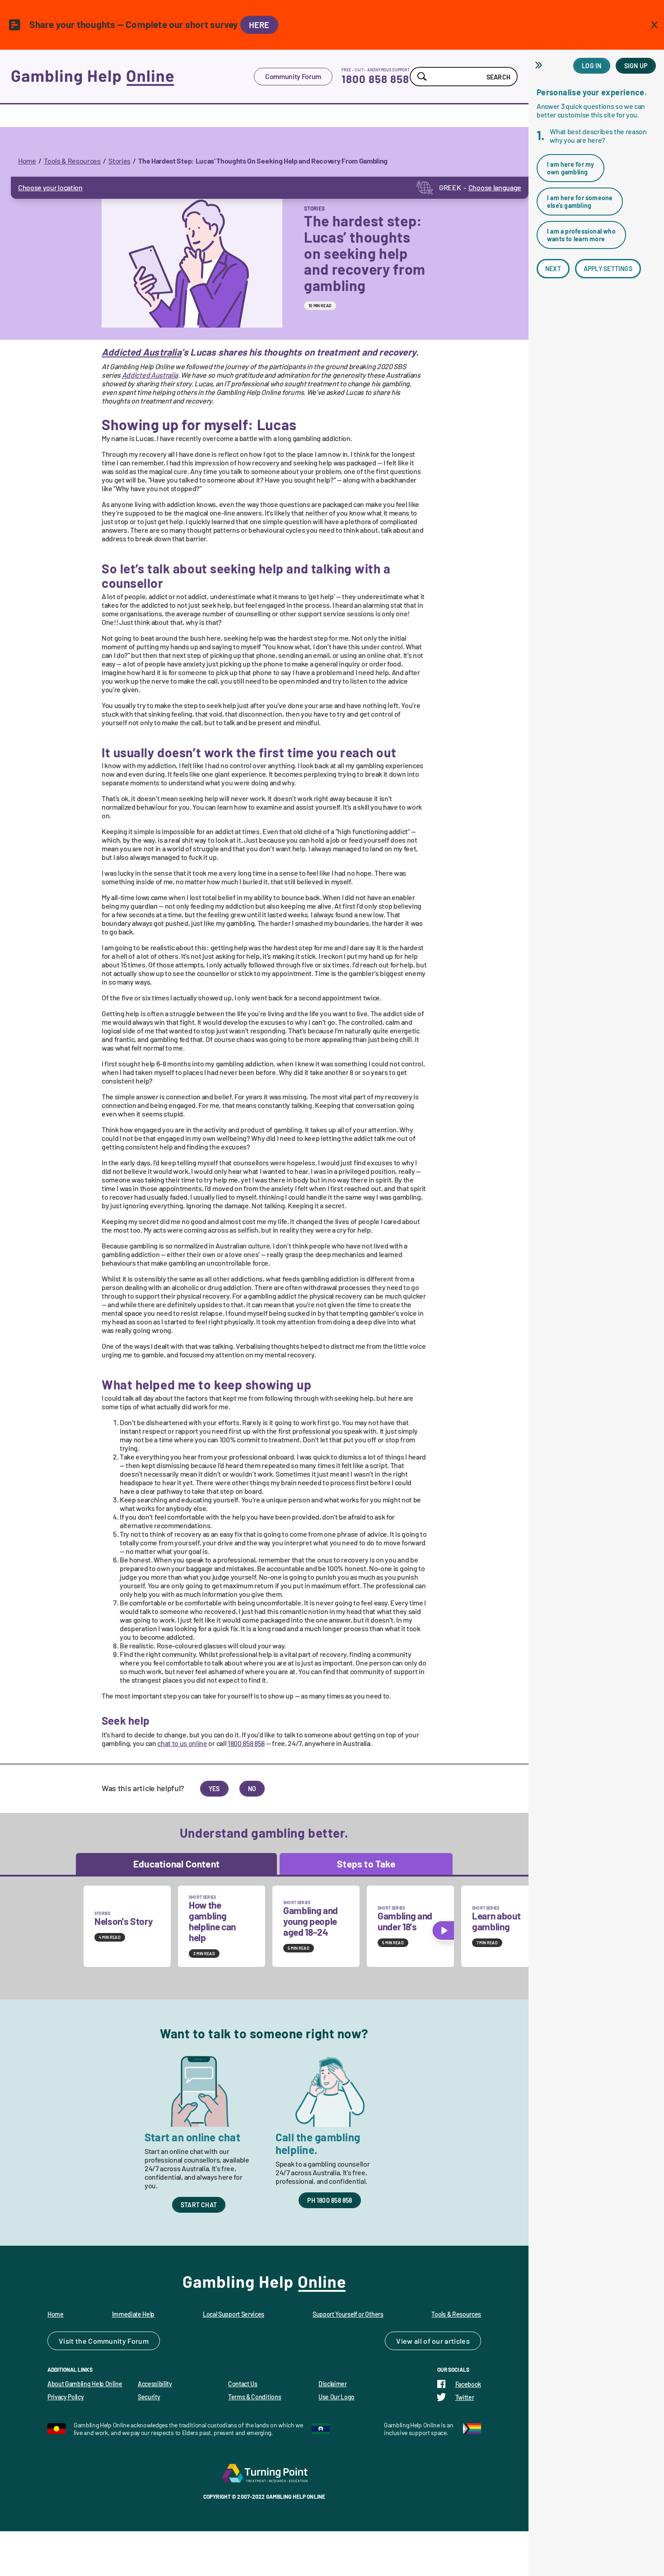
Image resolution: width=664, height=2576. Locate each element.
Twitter (465, 2397)
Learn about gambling (496, 1921)
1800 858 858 (375, 79)
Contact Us (243, 2384)
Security (149, 2397)
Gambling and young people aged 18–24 (311, 1921)
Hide (540, 65)
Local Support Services (234, 2314)
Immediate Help (133, 2314)
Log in (592, 66)
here (259, 25)
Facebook (468, 2384)
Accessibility (155, 2384)
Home (27, 161)
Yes (214, 1789)
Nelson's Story (124, 1921)
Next (553, 269)
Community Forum (293, 76)
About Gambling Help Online (85, 2384)
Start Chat (199, 2205)
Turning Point (264, 2473)
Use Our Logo (337, 2397)
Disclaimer (333, 2384)
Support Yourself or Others (348, 2314)
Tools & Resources (72, 161)
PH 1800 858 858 (330, 2200)
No (252, 1789)
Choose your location (50, 187)
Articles (457, 2341)
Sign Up (636, 66)
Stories (119, 161)
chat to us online (182, 1743)
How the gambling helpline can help (212, 1921)
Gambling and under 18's (405, 1921)
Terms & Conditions (255, 2397)
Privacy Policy (66, 2397)
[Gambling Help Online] (132, 76)
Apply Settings (608, 269)
